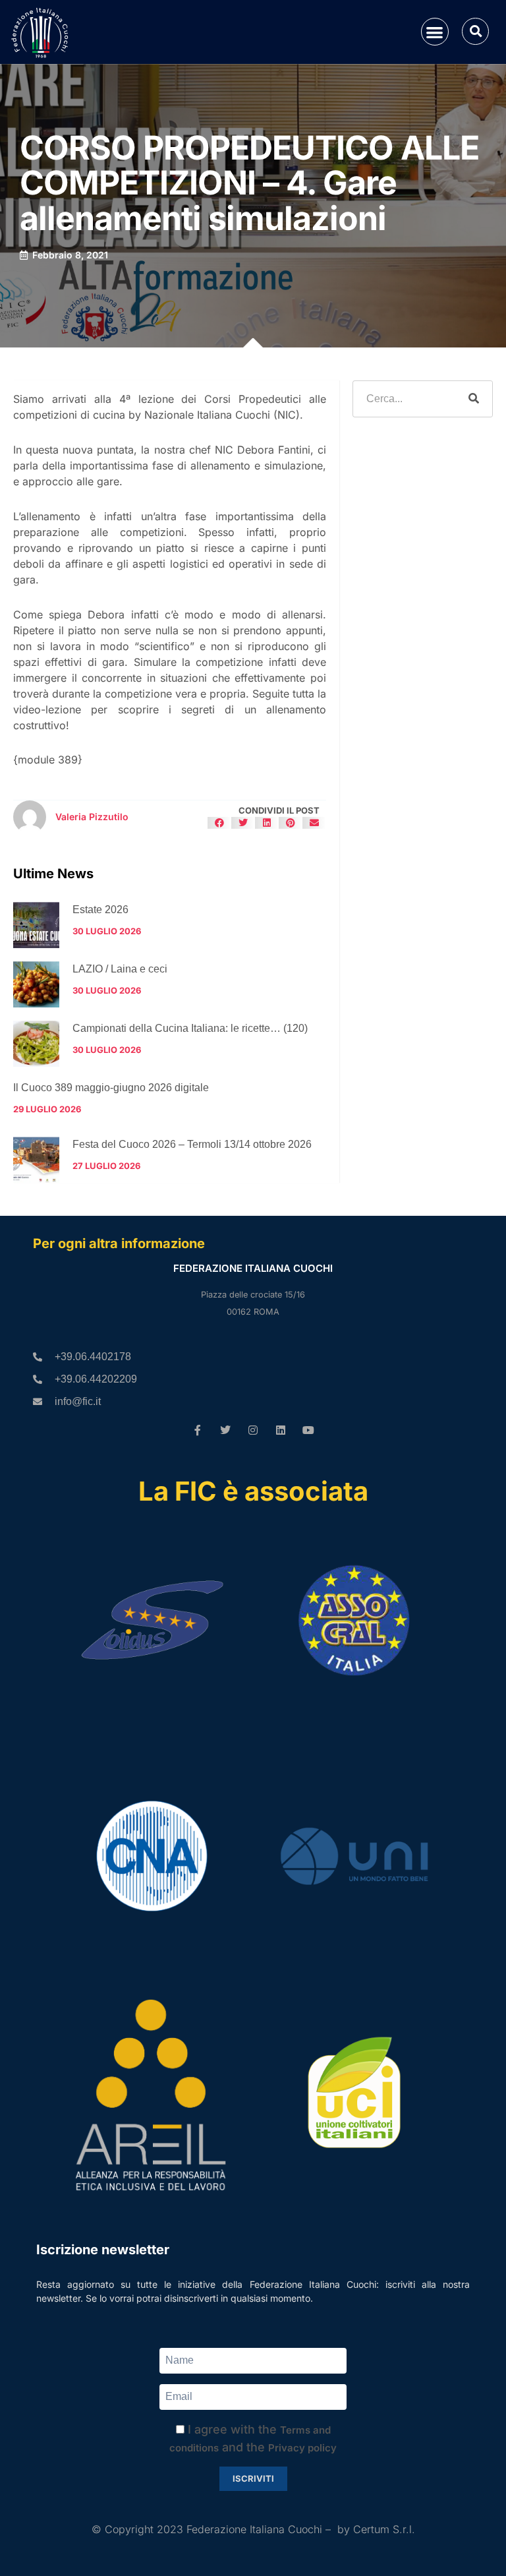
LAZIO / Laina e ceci (120, 969)
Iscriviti (253, 2478)
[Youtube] (308, 1430)
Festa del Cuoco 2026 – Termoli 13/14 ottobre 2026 (192, 1144)
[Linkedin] (281, 1430)
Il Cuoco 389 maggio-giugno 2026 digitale (111, 1088)
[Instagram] (253, 1430)
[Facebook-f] (198, 1430)
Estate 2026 (100, 910)
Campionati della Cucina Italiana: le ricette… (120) (190, 1028)
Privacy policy (302, 2448)
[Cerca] (474, 399)
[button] (435, 32)
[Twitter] (225, 1430)
